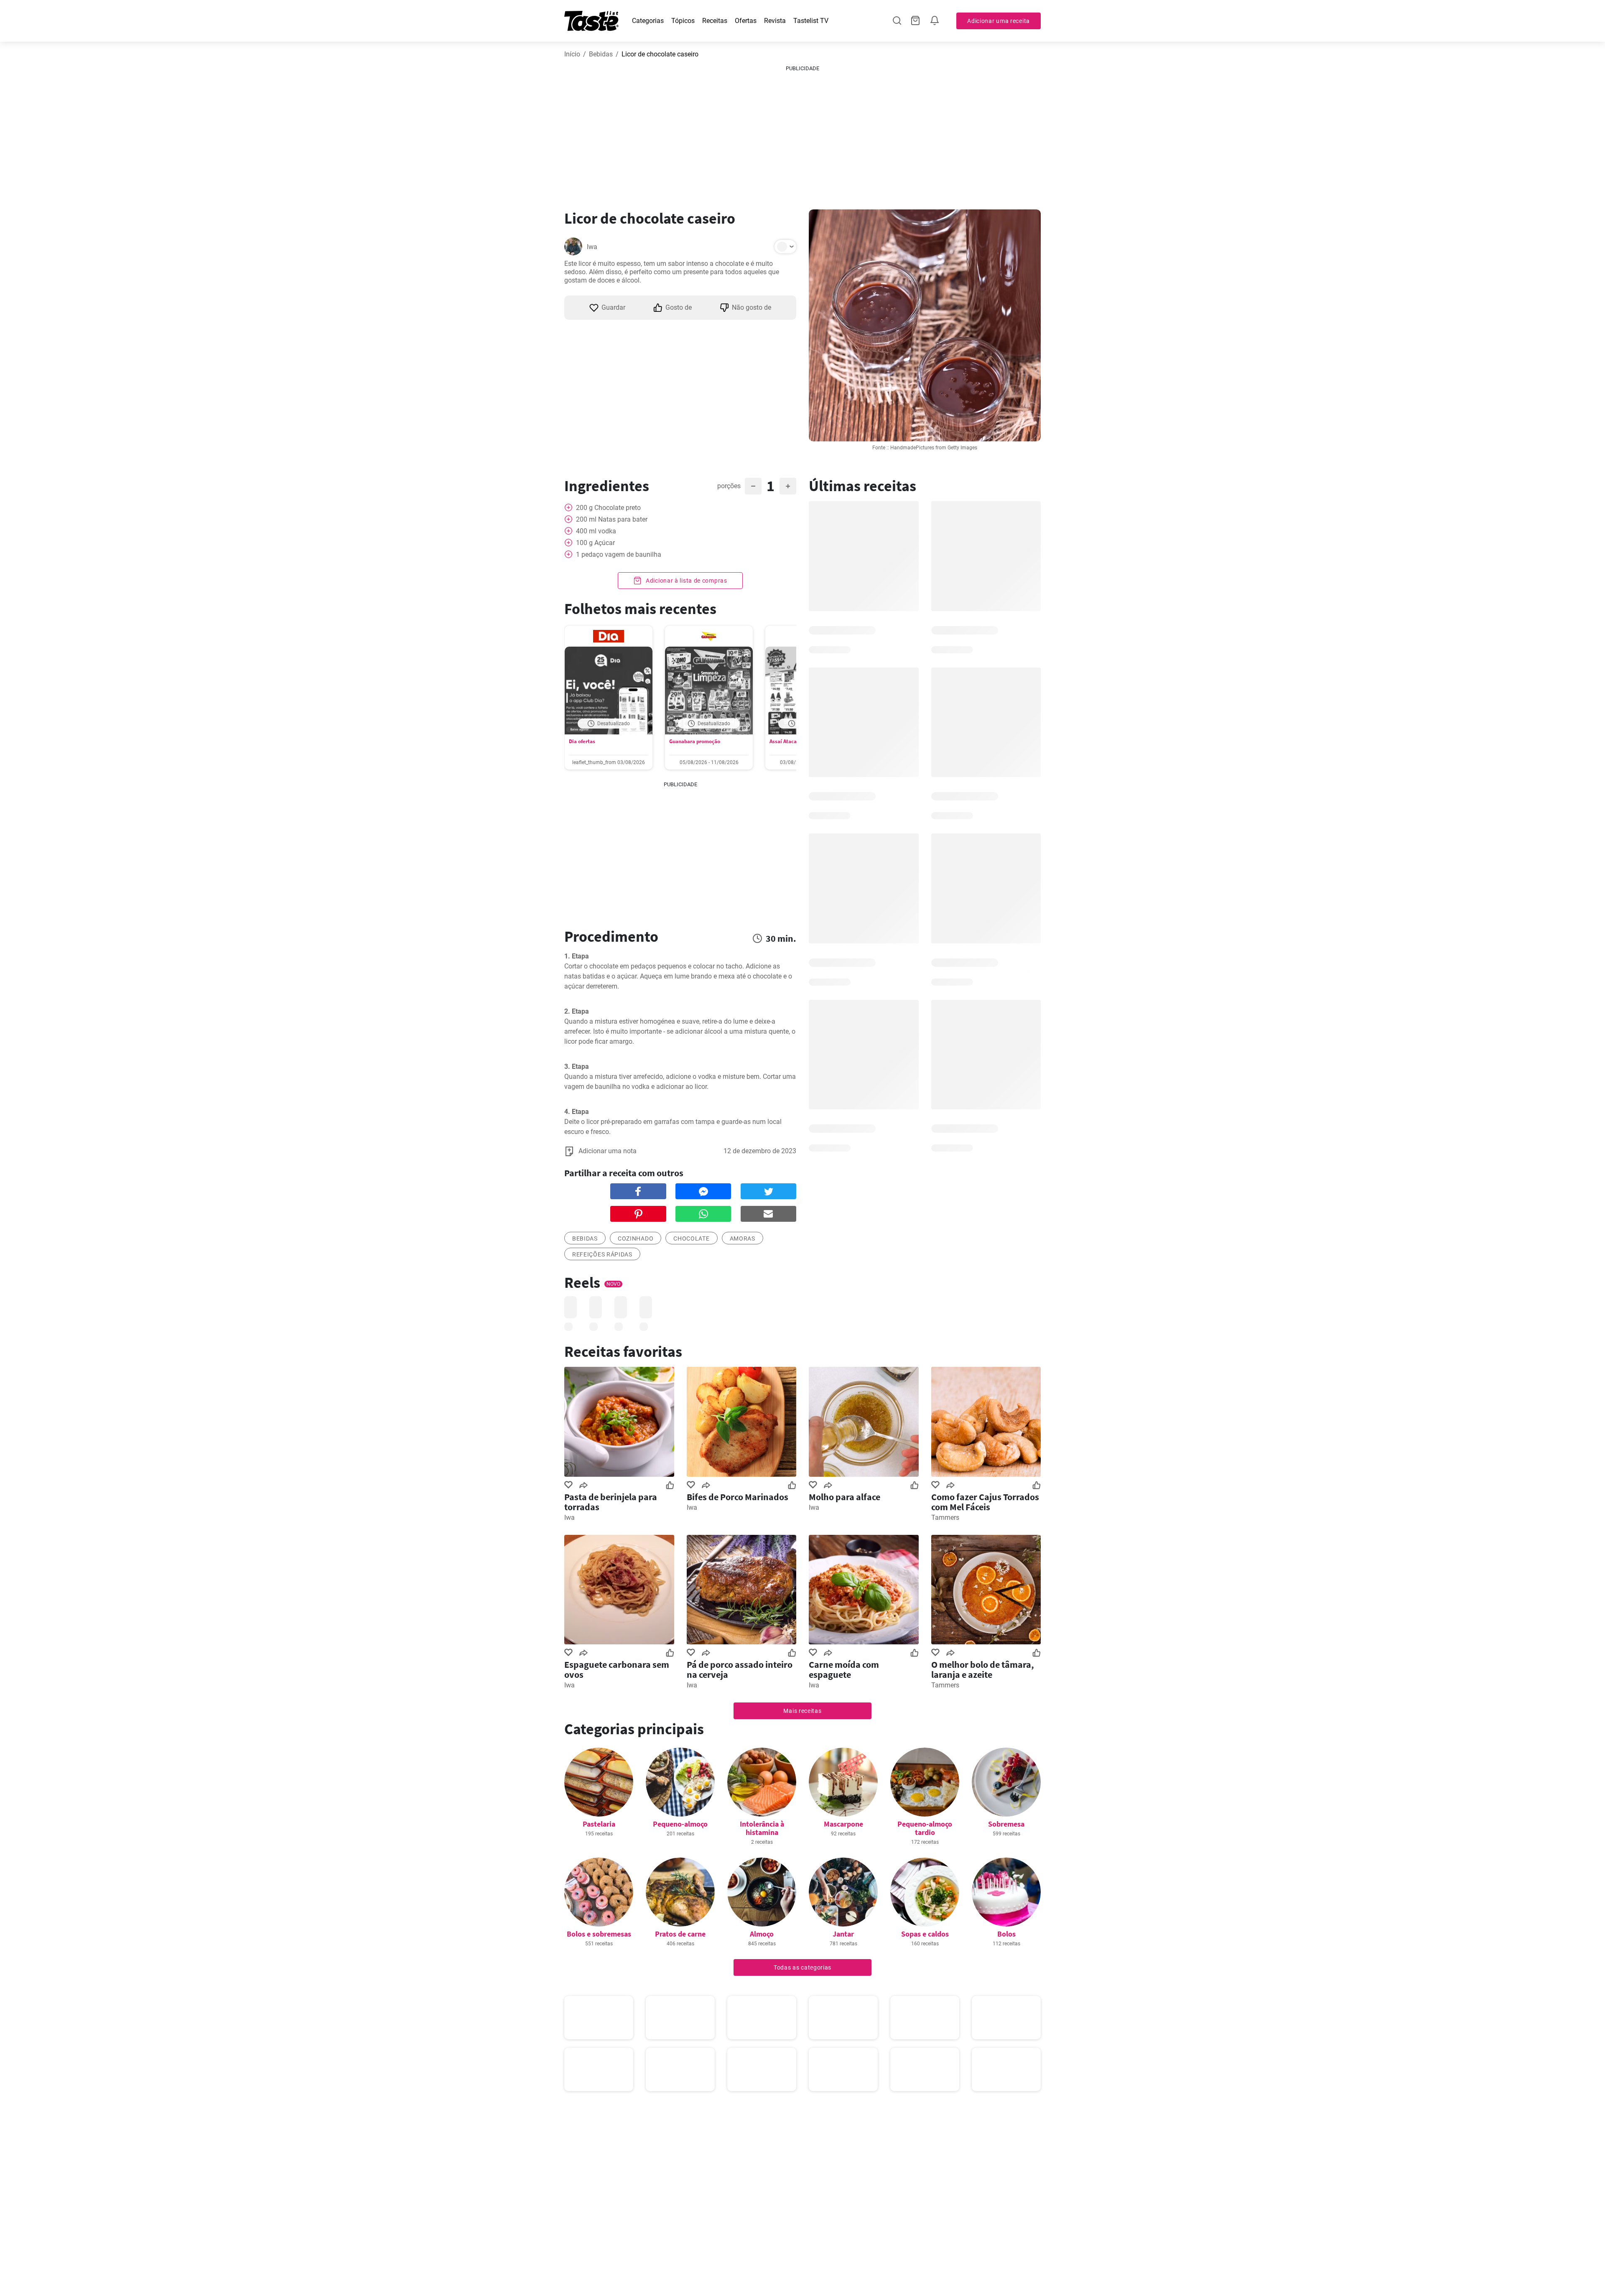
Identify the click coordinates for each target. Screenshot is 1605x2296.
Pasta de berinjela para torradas (611, 1502)
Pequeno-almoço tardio (925, 1828)
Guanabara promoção (695, 741)
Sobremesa (1006, 1824)
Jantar (843, 1934)
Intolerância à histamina (762, 1828)
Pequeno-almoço (680, 1824)
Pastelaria (599, 1824)
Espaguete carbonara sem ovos (617, 1669)
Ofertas (746, 21)
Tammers (945, 1518)
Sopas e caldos (925, 1934)
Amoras (743, 1238)
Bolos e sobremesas (599, 1934)
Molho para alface (845, 1497)
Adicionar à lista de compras (685, 581)
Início (572, 54)
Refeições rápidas (602, 1254)
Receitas (715, 21)
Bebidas (601, 54)
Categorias (648, 21)
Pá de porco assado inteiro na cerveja (740, 1669)
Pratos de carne (680, 1934)
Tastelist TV (811, 21)
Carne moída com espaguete (844, 1669)
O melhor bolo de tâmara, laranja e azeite (983, 1669)
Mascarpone (843, 1824)
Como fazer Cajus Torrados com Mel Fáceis (985, 1502)
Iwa (592, 247)
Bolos (1006, 1934)
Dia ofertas (582, 741)
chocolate (691, 1238)
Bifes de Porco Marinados (738, 1497)
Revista (775, 21)
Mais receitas (802, 1711)
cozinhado (636, 1238)
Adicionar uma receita (999, 21)
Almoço (762, 1934)
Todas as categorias (802, 1967)
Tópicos (683, 21)
